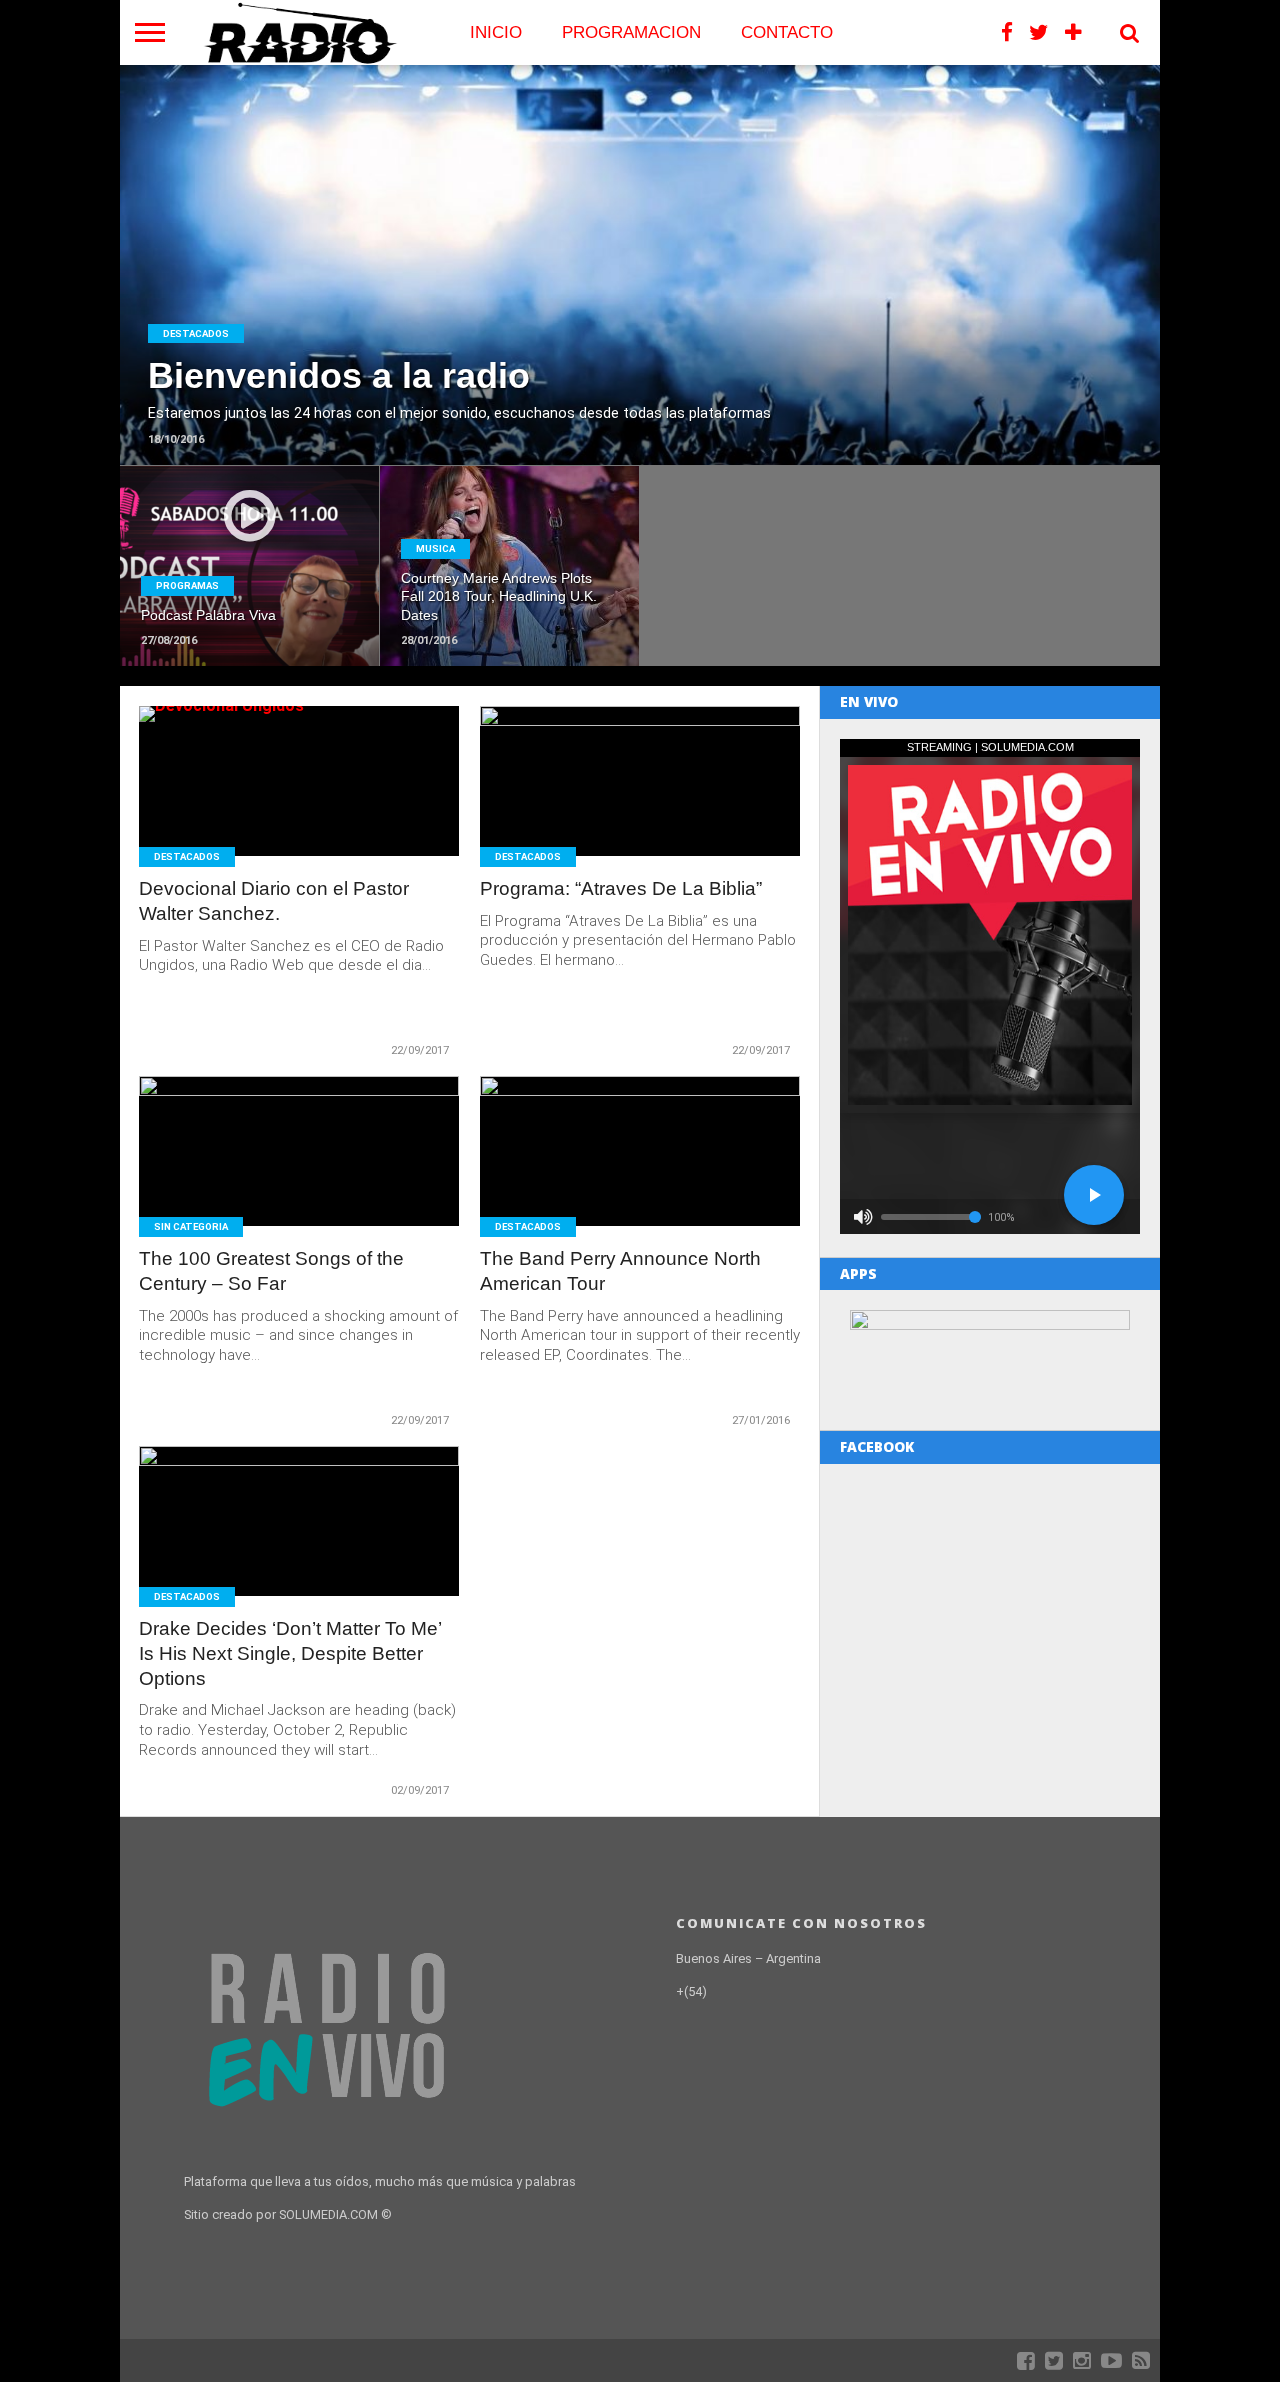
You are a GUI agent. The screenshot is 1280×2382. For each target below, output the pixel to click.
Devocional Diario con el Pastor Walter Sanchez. (274, 901)
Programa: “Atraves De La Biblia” (621, 888)
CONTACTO (787, 32)
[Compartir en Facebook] (598, 307)
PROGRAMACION (631, 32)
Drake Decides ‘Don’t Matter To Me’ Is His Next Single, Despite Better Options (290, 1653)
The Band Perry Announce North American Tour (620, 1271)
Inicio (496, 32)
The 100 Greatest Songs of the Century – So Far (271, 1271)
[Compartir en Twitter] (640, 307)
